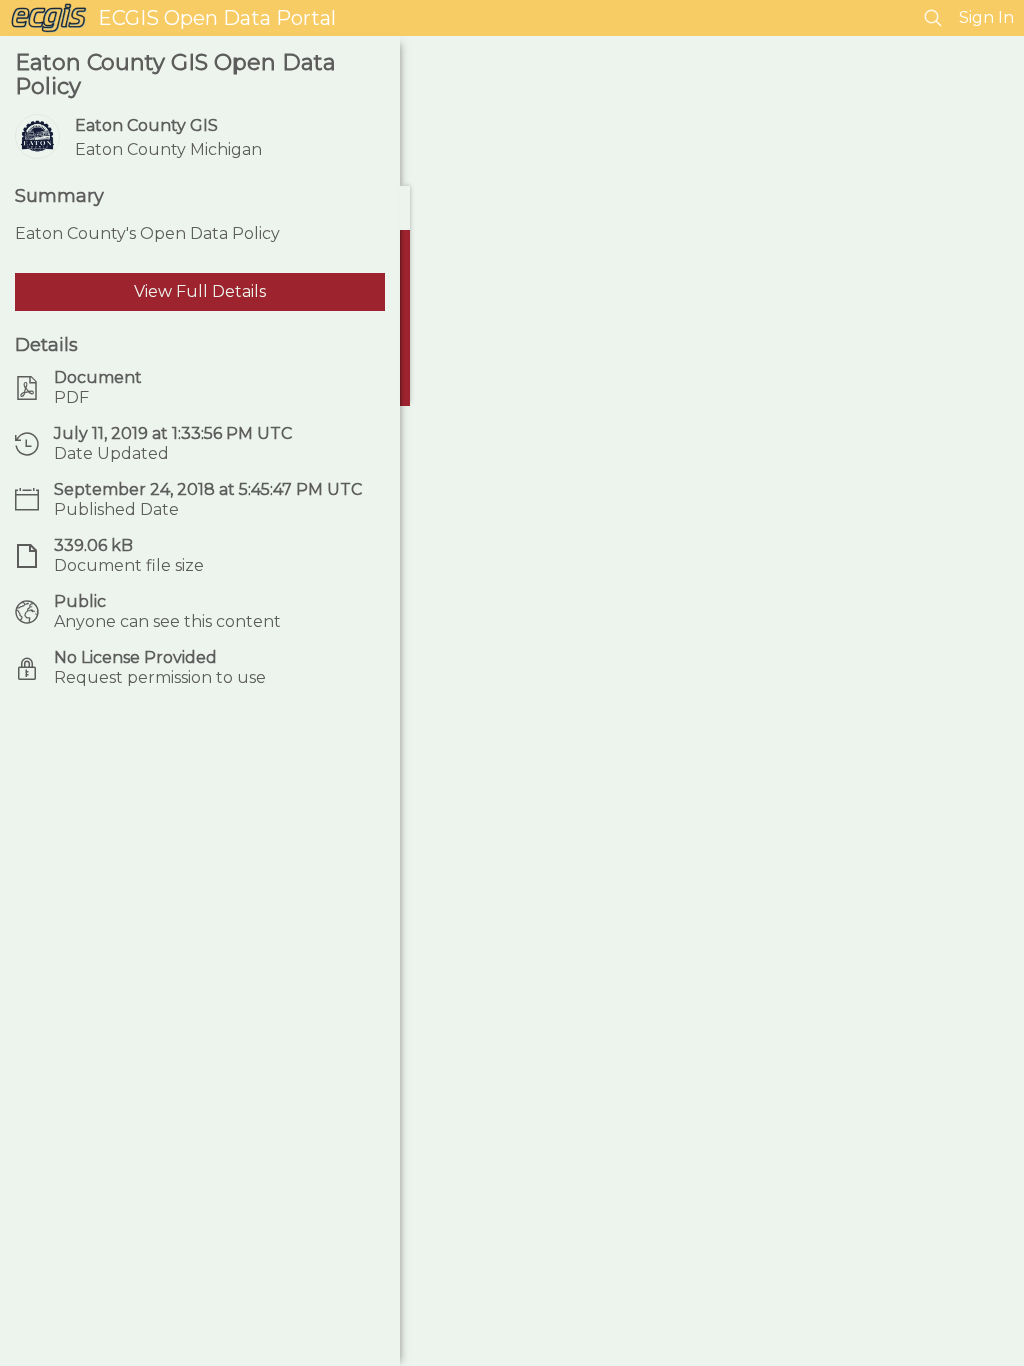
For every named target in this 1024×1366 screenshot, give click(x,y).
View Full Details (200, 291)
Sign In (986, 17)
